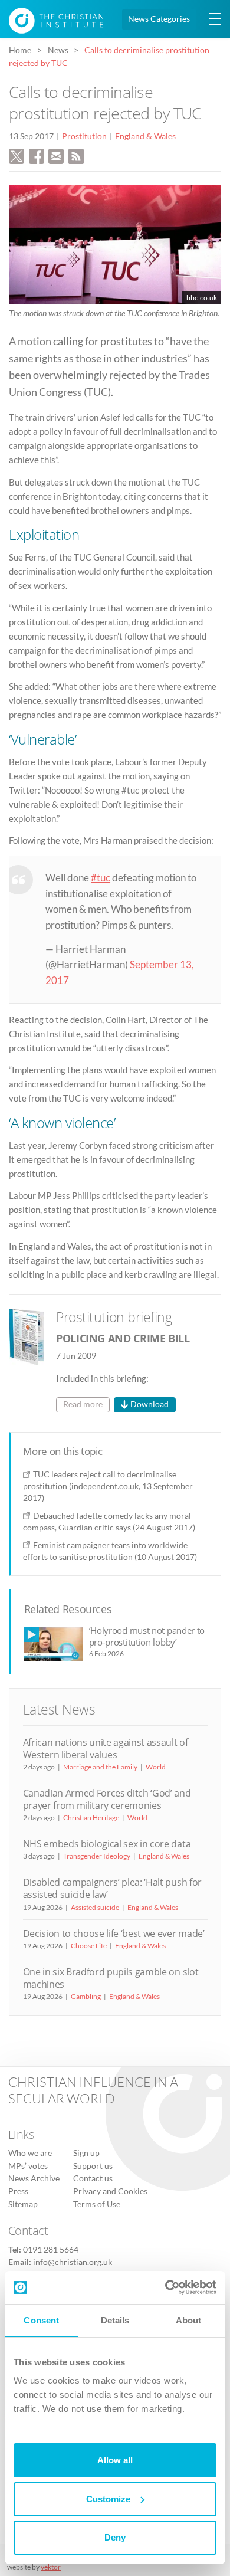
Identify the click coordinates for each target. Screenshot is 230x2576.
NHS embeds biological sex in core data (107, 1844)
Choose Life (89, 1946)
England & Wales (145, 136)
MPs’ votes (28, 2166)
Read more (83, 1404)
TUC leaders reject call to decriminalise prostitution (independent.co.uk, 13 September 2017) (108, 1486)
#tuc (101, 878)
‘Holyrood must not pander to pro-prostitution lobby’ (147, 1636)
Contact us (93, 2178)
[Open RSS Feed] (76, 155)
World (156, 1767)
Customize (108, 2499)
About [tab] (189, 2320)
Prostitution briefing (114, 1317)
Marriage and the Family (100, 1767)
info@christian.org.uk (73, 2262)
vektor (51, 2567)
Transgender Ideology (97, 1856)
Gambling (86, 1996)
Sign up (86, 2153)
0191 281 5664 (51, 2250)
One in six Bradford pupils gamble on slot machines (111, 1978)
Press (18, 2191)
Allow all (115, 2460)
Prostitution (84, 136)
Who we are (30, 2153)
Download (149, 1404)
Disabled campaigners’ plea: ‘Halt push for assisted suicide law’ (112, 1888)
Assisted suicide (95, 1907)
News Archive (34, 2178)
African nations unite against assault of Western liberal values (106, 1749)
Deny (115, 2537)
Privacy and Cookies (110, 2191)
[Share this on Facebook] (37, 155)
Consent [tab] (41, 2320)
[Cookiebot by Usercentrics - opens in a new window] (165, 2287)
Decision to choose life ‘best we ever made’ (114, 1933)
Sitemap (23, 2204)
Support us (93, 2166)
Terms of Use (97, 2204)
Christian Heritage (91, 1818)
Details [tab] (115, 2320)
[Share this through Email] (56, 155)
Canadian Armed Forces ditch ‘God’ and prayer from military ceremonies (107, 1799)
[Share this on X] (17, 155)
